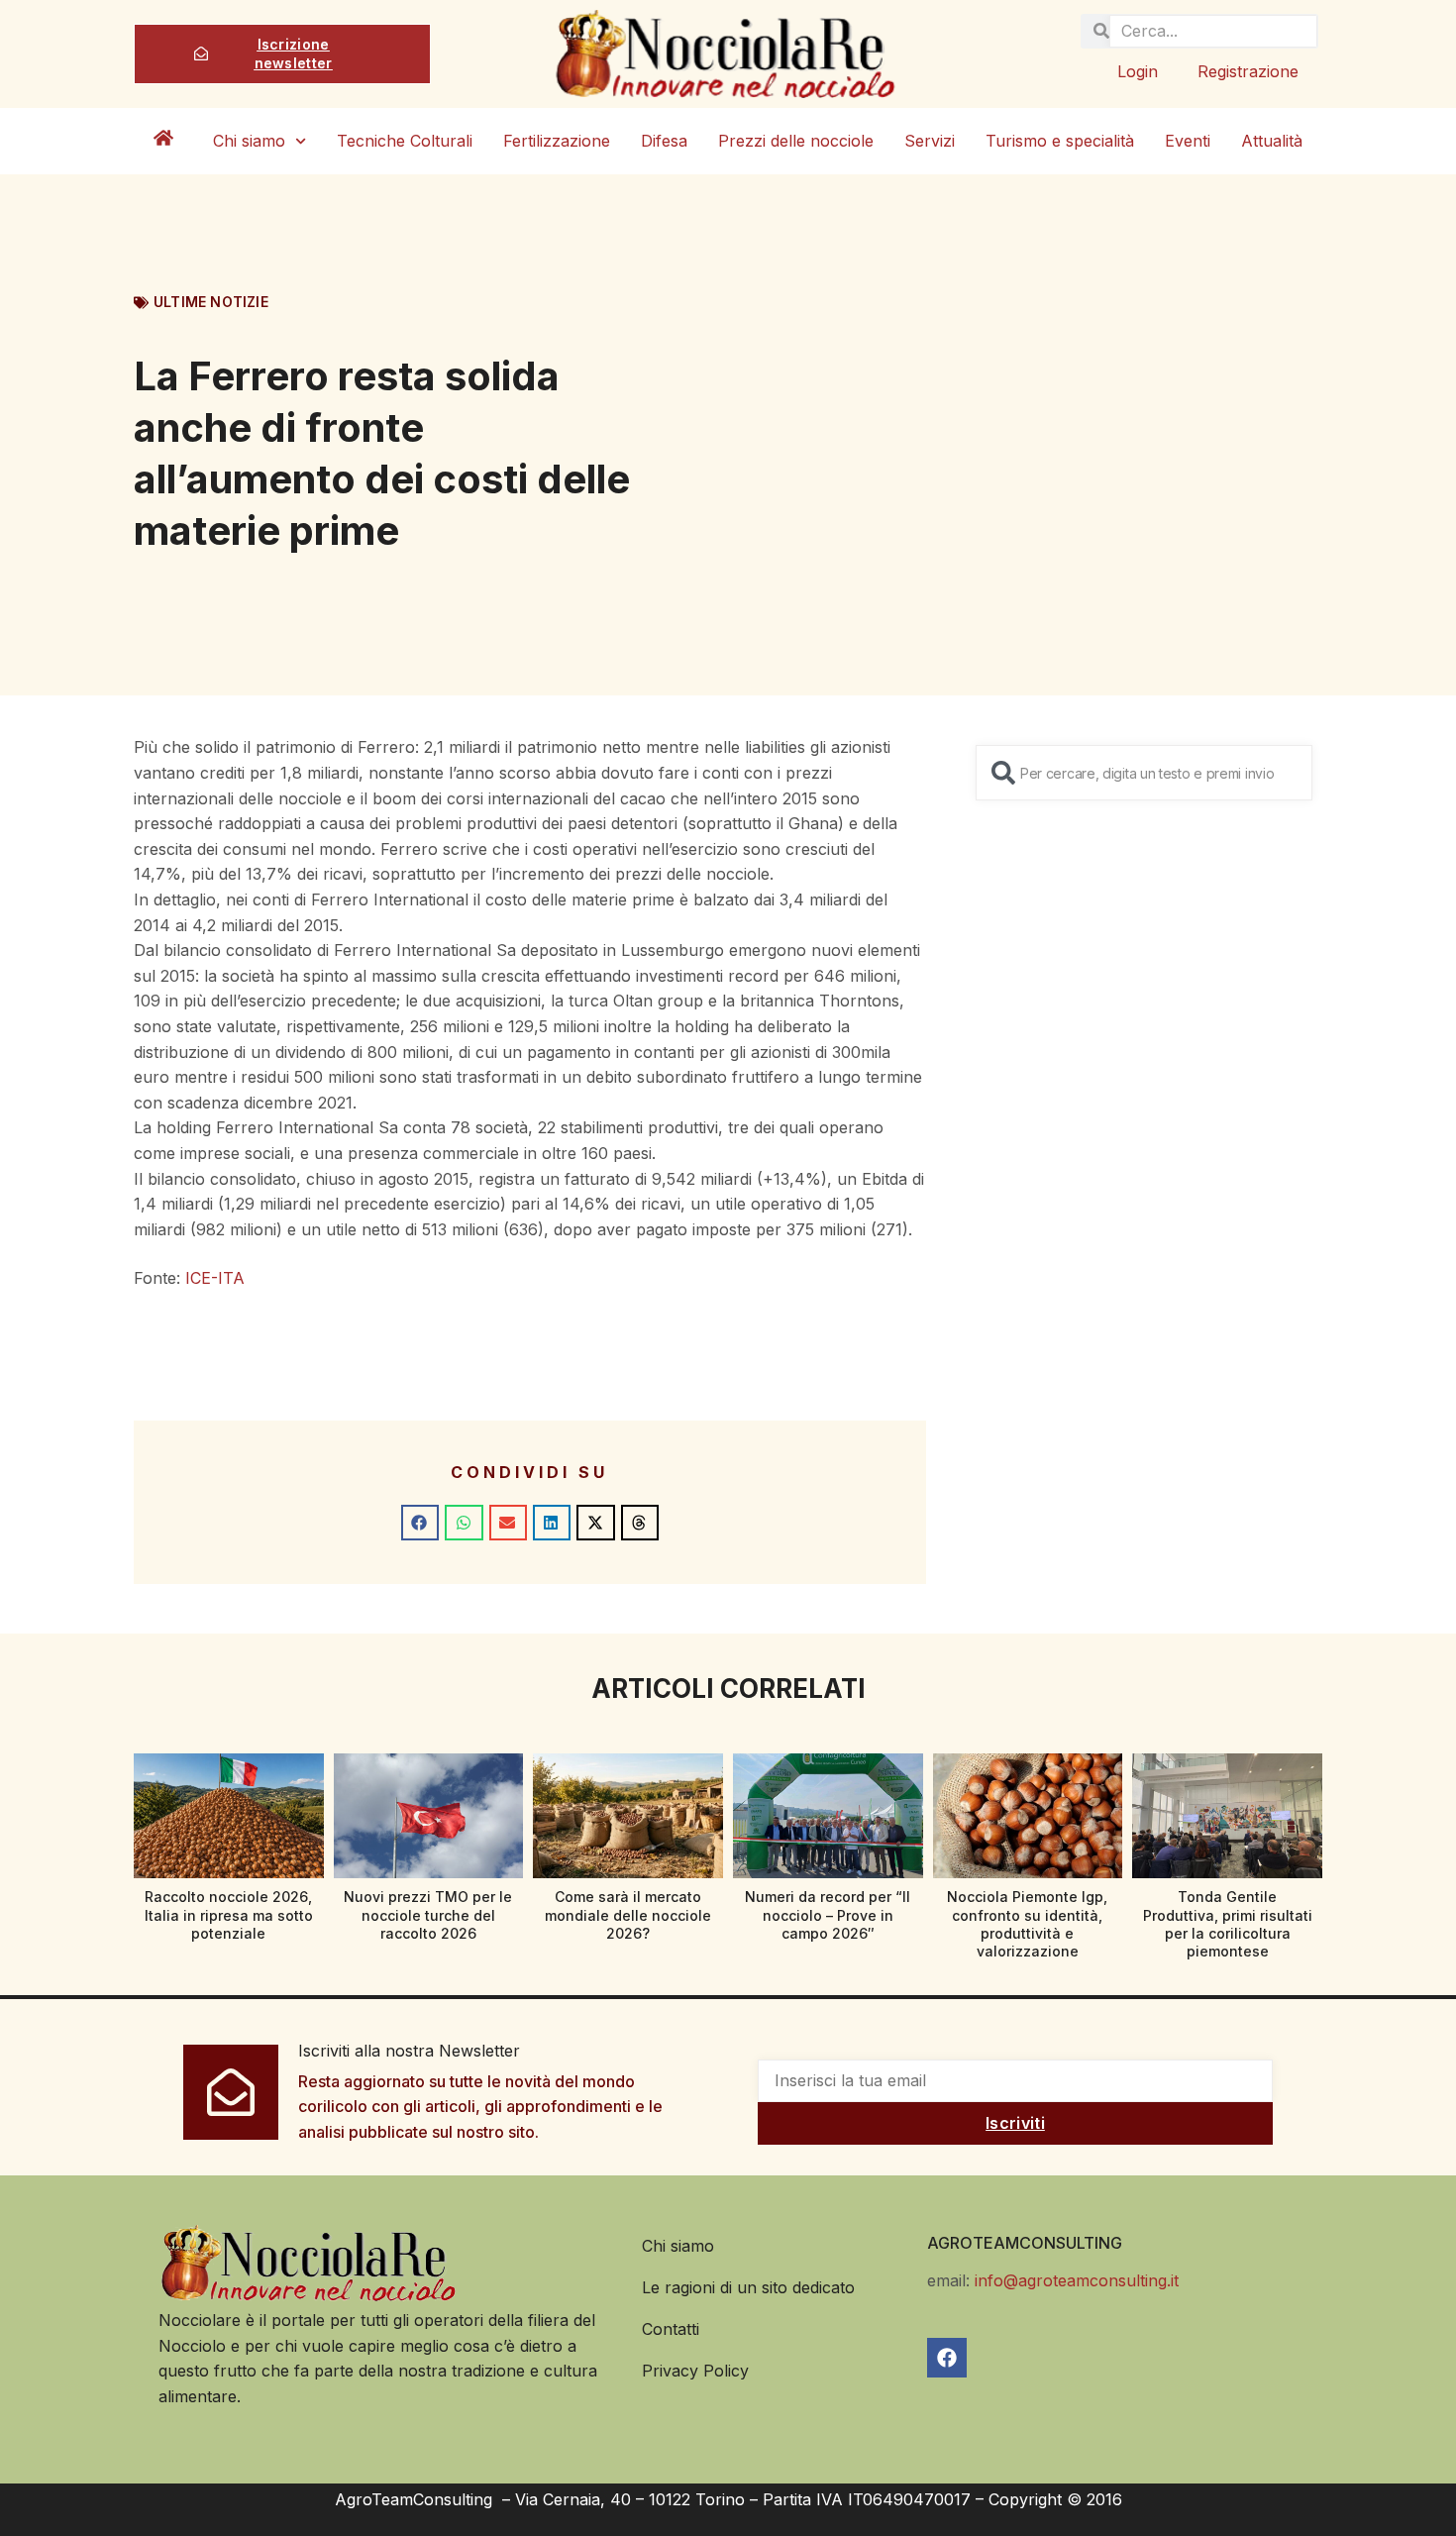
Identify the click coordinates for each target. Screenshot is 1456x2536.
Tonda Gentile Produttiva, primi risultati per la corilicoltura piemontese (1228, 1924)
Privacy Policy (695, 2371)
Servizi (930, 141)
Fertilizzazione (557, 141)
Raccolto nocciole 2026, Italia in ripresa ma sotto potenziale (229, 1914)
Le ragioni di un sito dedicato (748, 2287)
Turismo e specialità (1060, 141)
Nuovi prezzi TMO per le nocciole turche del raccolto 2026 (428, 1914)
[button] (420, 1523)
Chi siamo (249, 141)
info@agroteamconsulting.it (1077, 2280)
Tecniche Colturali (405, 141)
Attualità (1272, 141)
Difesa (664, 141)
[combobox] (1144, 773)
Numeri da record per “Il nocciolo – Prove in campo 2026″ (828, 1914)
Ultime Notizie (211, 302)
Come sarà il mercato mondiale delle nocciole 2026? (628, 1914)
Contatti (671, 2329)
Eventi (1188, 141)
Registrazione (1248, 71)
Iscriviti (1015, 2123)
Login (1138, 71)
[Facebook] (947, 2358)
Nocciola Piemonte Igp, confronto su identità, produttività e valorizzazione (1027, 1924)
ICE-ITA (215, 1278)
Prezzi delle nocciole (796, 141)
